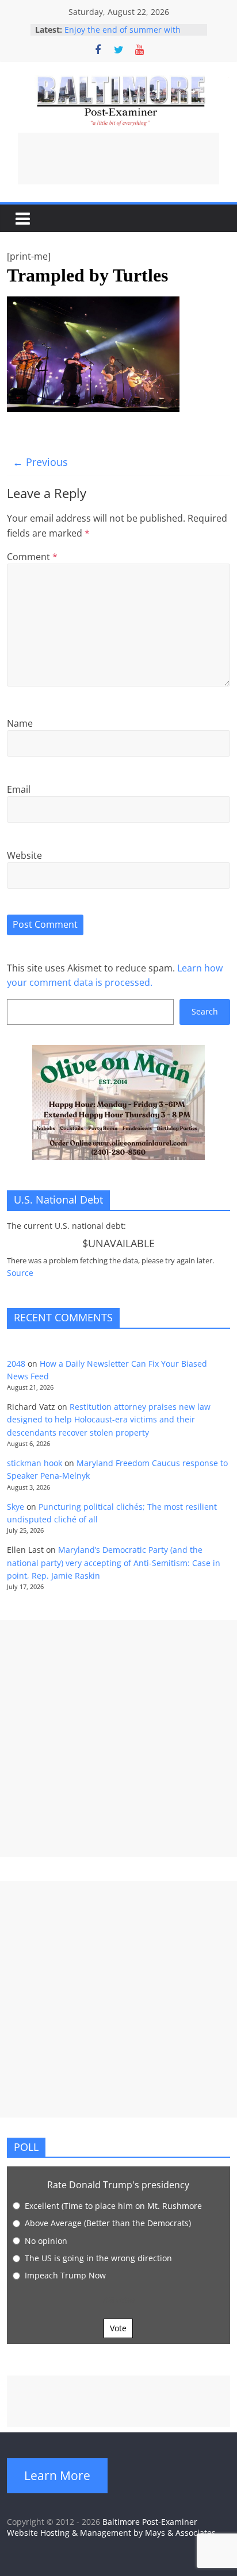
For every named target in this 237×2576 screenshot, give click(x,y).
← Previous (40, 462)
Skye (16, 1507)
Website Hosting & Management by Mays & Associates (111, 2533)
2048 (16, 1364)
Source (20, 1273)
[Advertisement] (118, 159)
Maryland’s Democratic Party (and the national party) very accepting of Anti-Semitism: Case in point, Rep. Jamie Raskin (114, 1563)
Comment (32, 557)
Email (19, 789)
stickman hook (35, 1463)
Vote (118, 2328)
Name (20, 723)
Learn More (57, 2475)
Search (205, 1011)
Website (24, 855)
